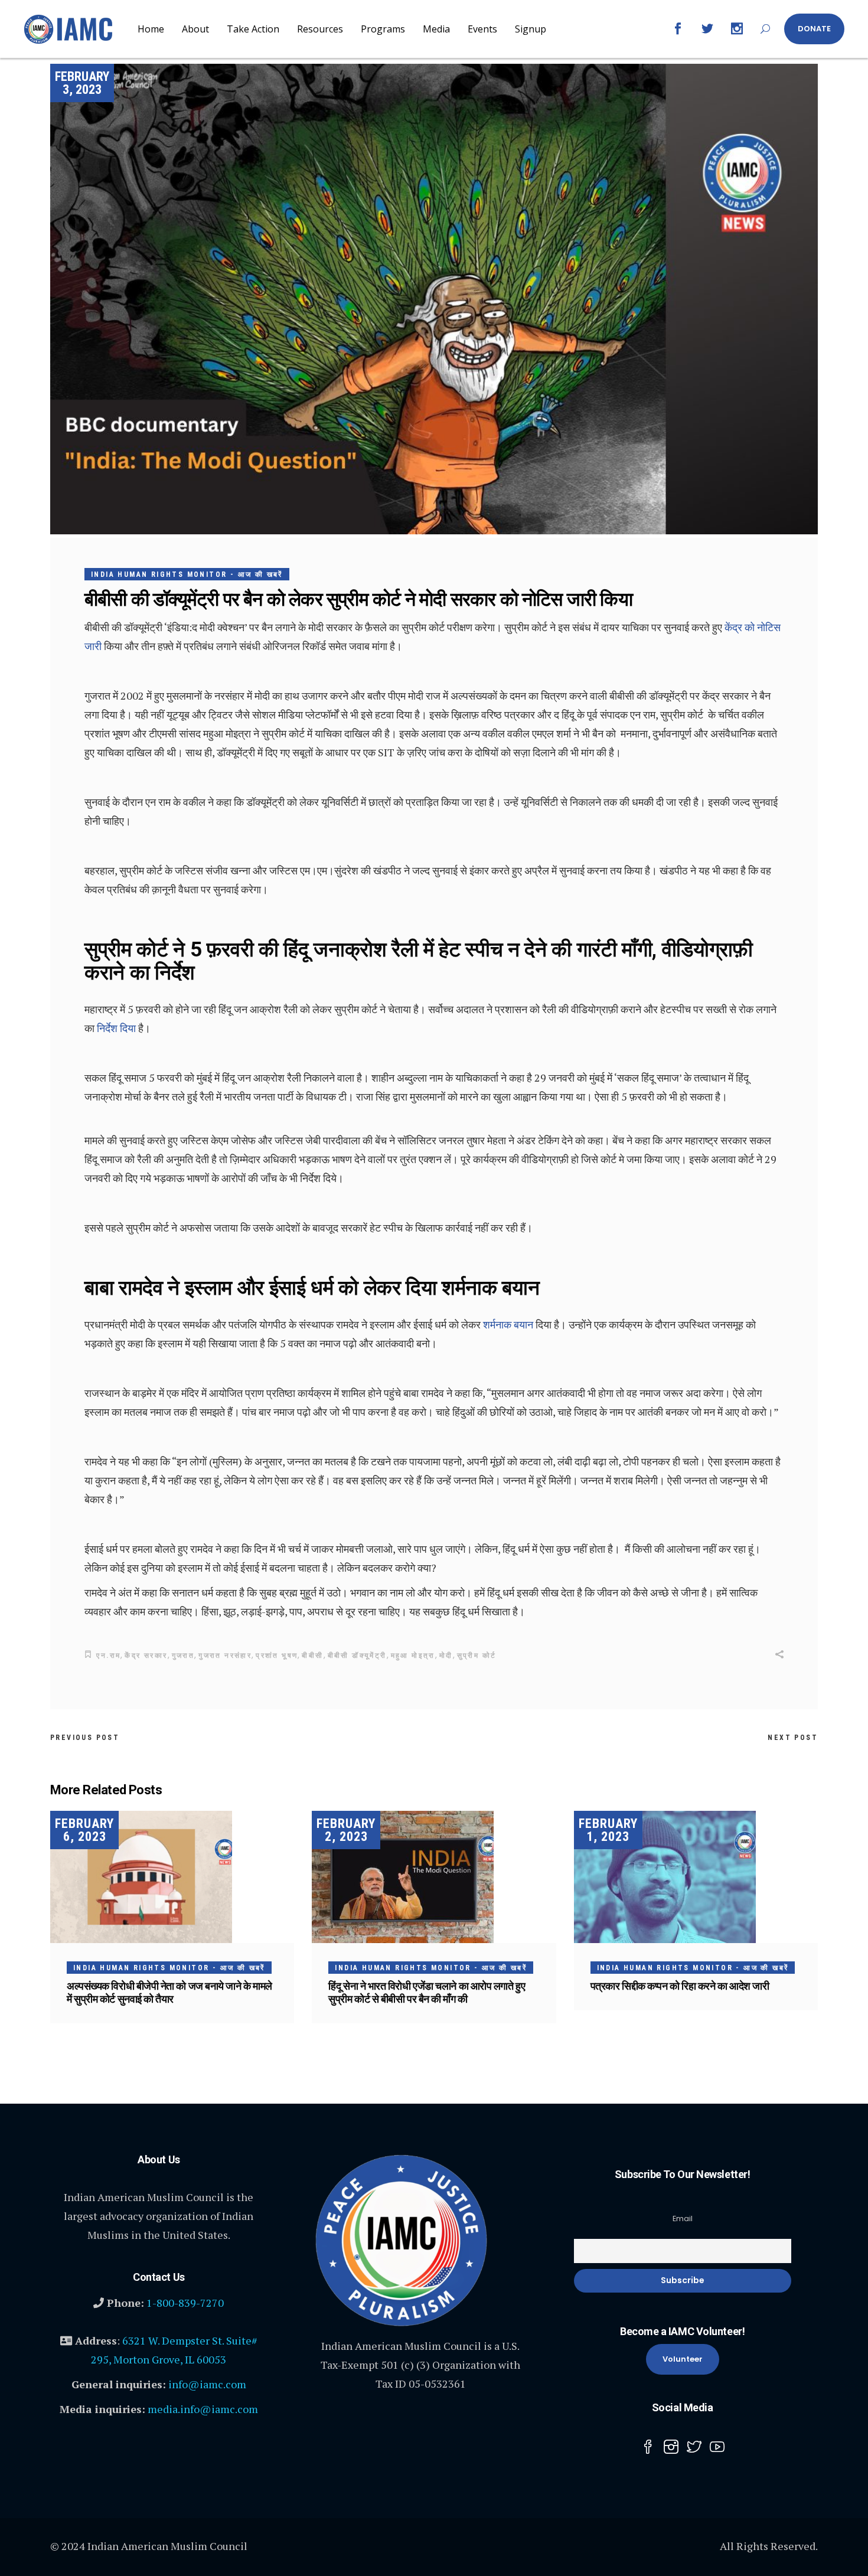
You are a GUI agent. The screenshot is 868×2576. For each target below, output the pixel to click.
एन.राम (108, 1656)
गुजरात (183, 1656)
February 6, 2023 (84, 1830)
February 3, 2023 (82, 83)
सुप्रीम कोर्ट (477, 1656)
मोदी (446, 1656)
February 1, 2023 (608, 1830)
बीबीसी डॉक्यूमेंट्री (357, 1656)
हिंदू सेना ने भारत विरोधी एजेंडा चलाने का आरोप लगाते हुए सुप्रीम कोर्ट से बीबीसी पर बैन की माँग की (427, 1992)
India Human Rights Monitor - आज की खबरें (187, 574)
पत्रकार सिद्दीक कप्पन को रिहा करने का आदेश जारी (680, 1986)
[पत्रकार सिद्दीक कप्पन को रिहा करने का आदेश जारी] (696, 1877)
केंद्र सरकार (146, 1656)
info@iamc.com (207, 2384)
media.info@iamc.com (203, 2409)
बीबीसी (312, 1656)
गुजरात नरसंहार (225, 1656)
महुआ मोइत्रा (413, 1656)
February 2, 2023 (346, 1830)
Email (683, 2219)
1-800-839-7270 (185, 2303)
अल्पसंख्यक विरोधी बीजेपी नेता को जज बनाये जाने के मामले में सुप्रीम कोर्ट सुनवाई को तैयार (169, 1992)
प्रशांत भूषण (277, 1656)
